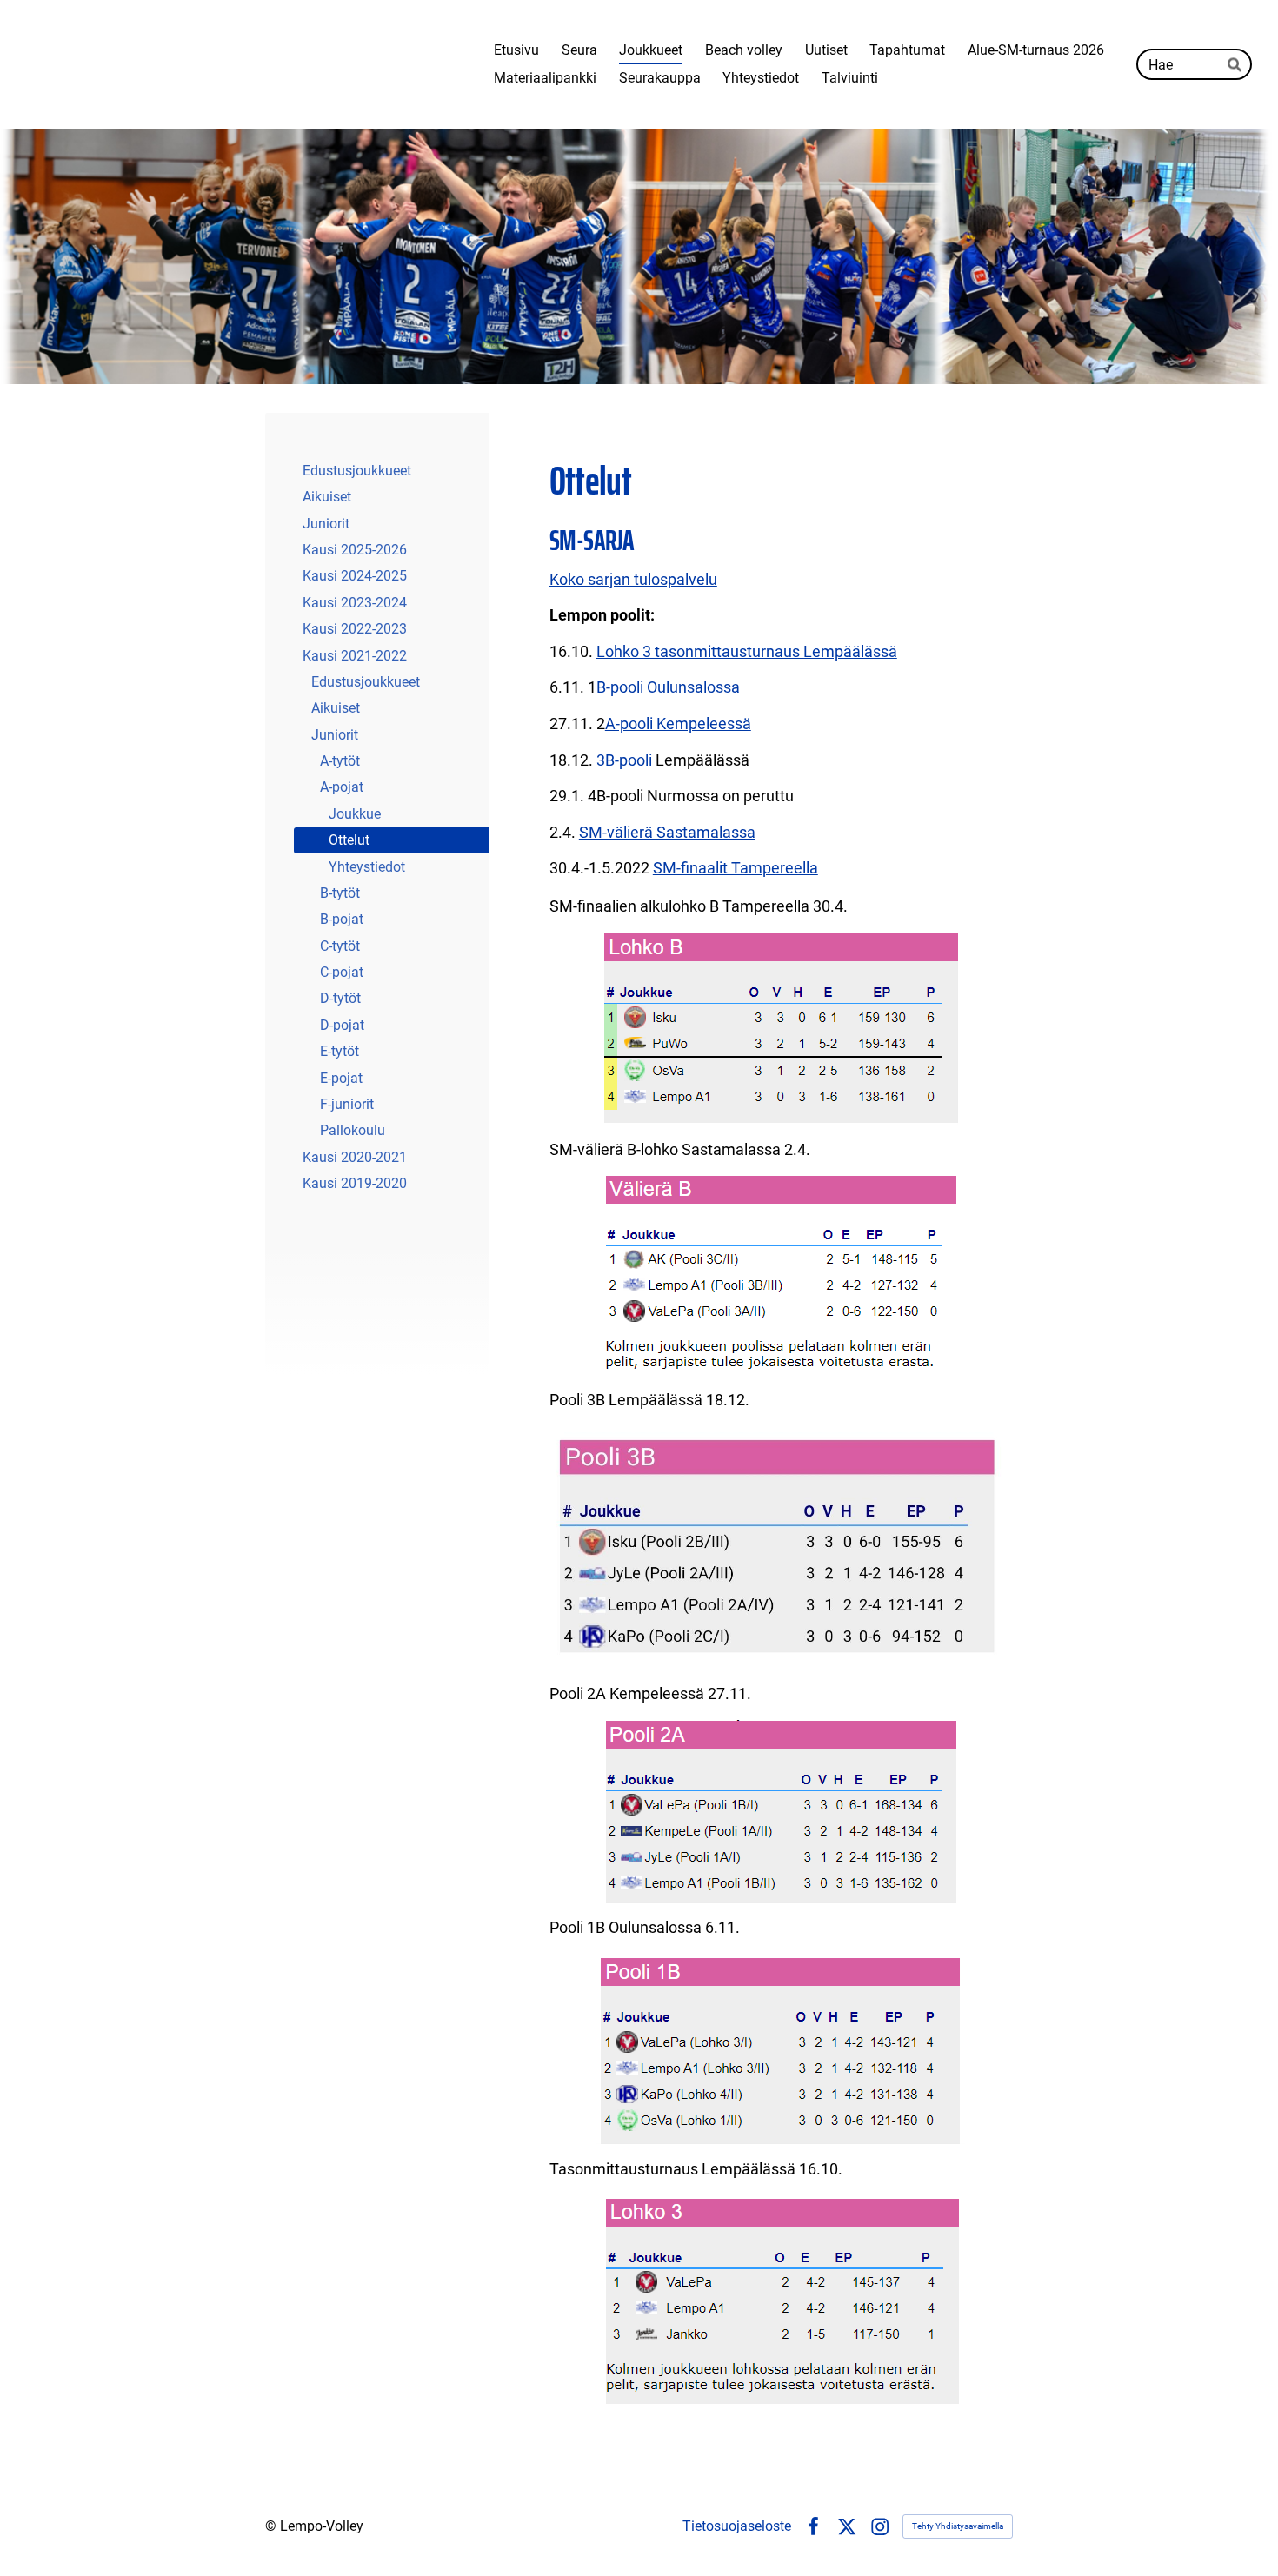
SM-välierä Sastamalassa (667, 832)
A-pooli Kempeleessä (678, 724)
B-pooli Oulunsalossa (668, 687)
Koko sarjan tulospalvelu (633, 579)
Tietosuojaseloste (737, 2526)
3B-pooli (624, 760)
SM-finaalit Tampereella (736, 868)
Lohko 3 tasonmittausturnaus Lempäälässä (747, 651)
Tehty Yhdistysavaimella (958, 2526)
